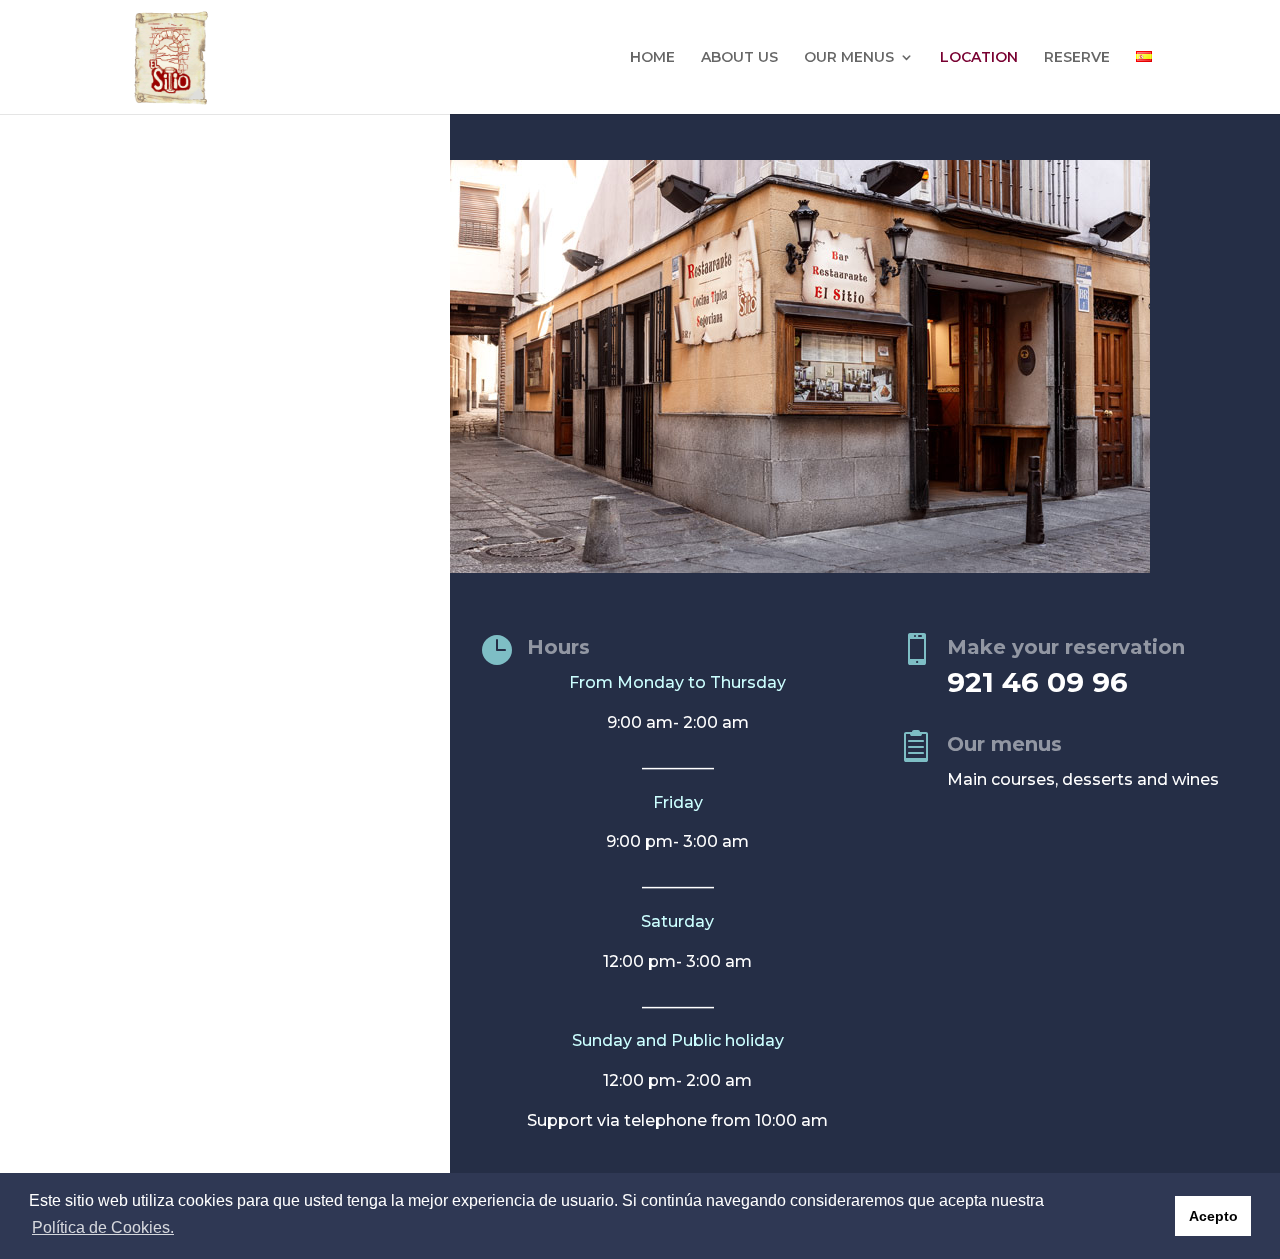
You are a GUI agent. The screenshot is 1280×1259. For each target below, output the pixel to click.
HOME (652, 58)
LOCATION (979, 58)
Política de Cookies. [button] (103, 1227)
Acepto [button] (1213, 1216)
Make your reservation (1066, 647)
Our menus (1004, 744)
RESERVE (1077, 58)
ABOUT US (739, 58)
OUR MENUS (849, 58)
